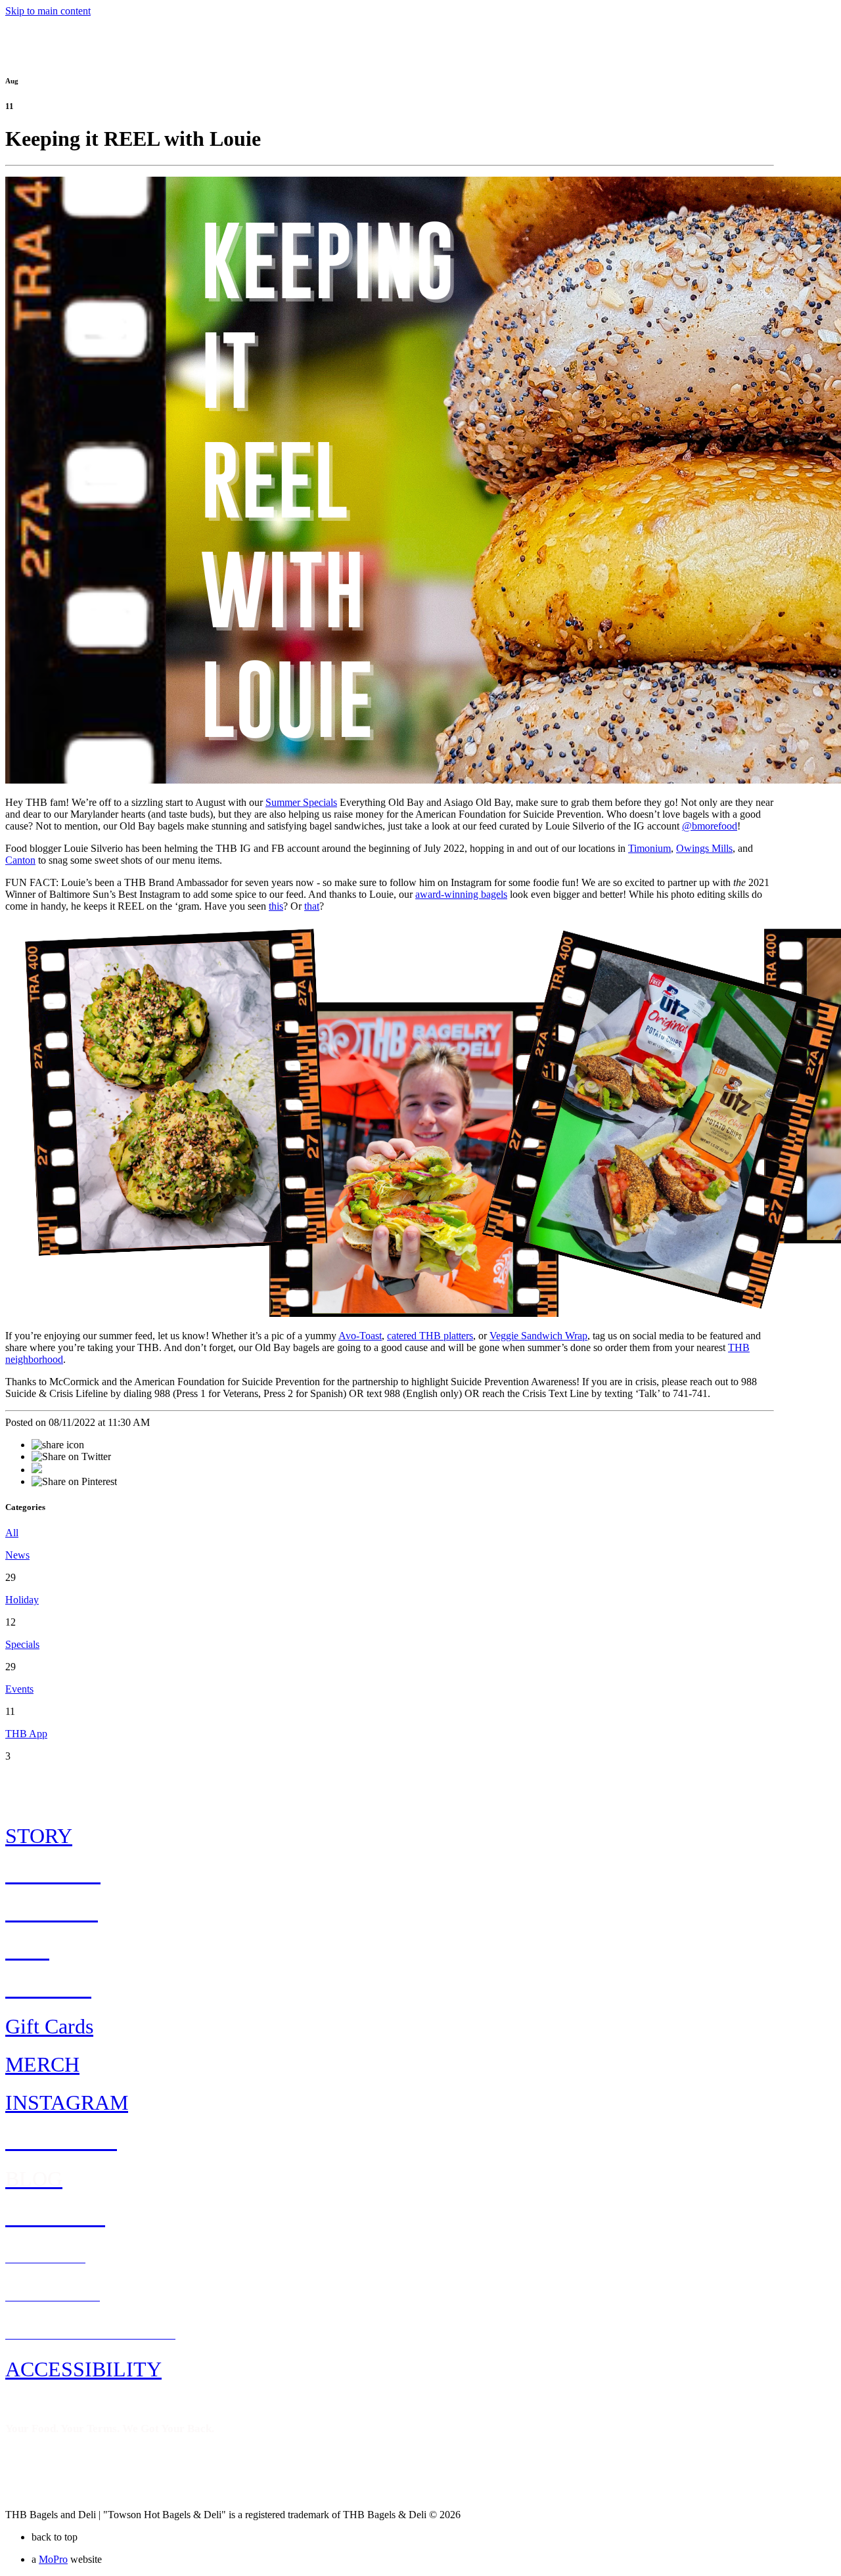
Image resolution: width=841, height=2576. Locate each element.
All (12, 1533)
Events (19, 1689)
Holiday (22, 1600)
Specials (22, 1644)
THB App (26, 1734)
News (17, 1555)
